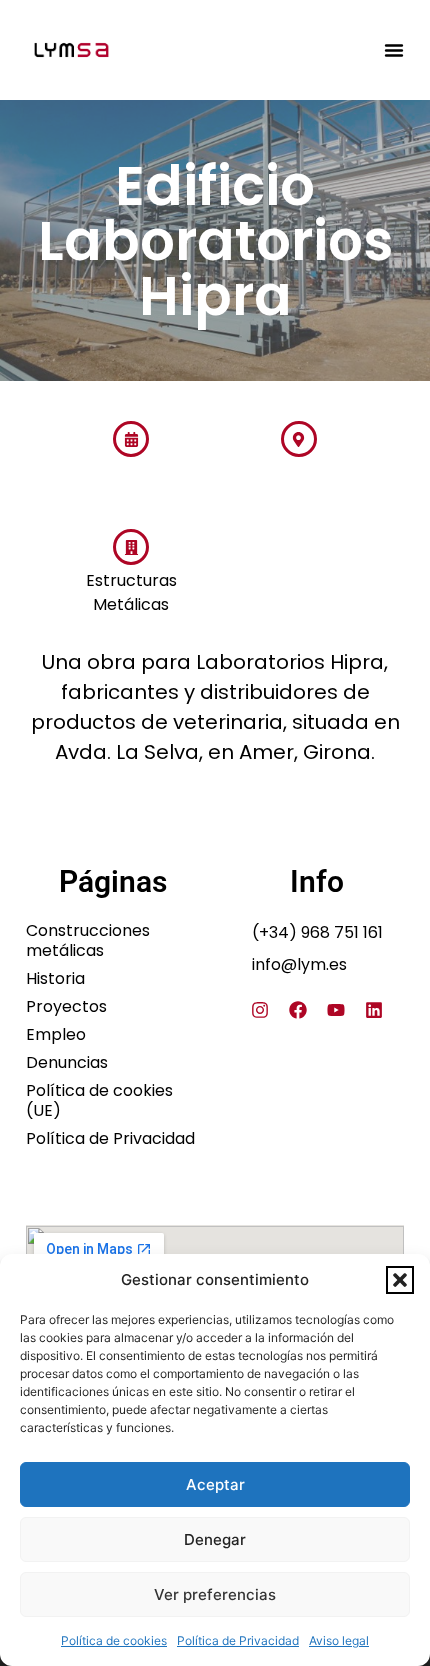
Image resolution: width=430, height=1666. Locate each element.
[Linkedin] (374, 1010)
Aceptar (215, 1484)
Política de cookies (114, 1640)
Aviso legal (339, 1640)
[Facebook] (298, 1010)
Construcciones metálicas (88, 941)
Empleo (56, 1035)
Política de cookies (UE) (99, 1101)
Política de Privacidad (238, 1640)
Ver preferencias (215, 1594)
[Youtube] (336, 1010)
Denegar (215, 1539)
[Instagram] (260, 1010)
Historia (55, 979)
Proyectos (66, 1007)
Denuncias (67, 1063)
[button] (400, 1280)
